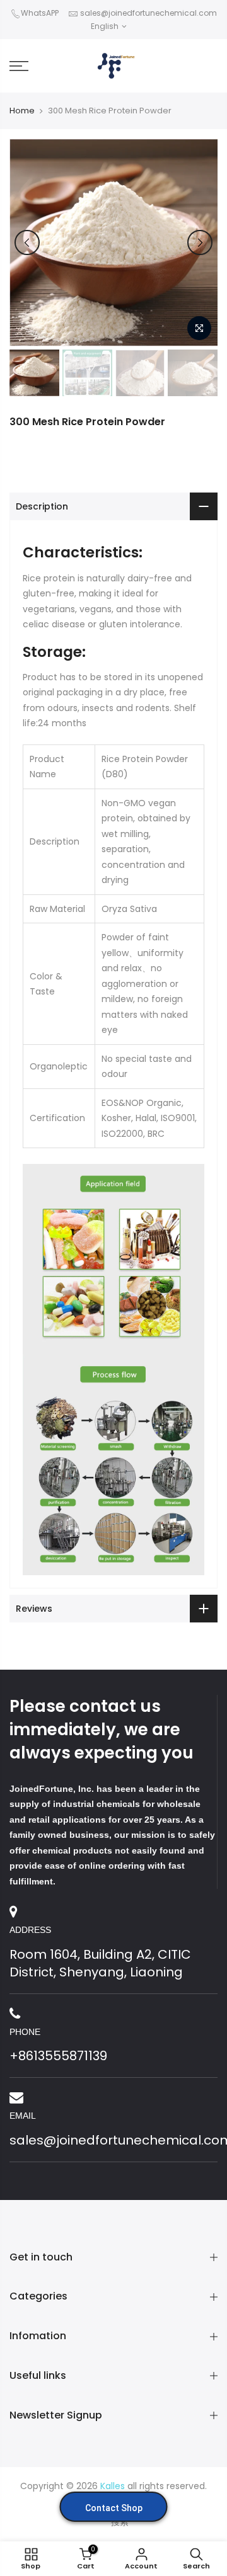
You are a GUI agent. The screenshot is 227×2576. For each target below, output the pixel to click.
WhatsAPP (40, 13)
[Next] (200, 242)
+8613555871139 (58, 2056)
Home (22, 111)
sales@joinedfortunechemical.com (148, 13)
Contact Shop (114, 2508)
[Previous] (27, 242)
